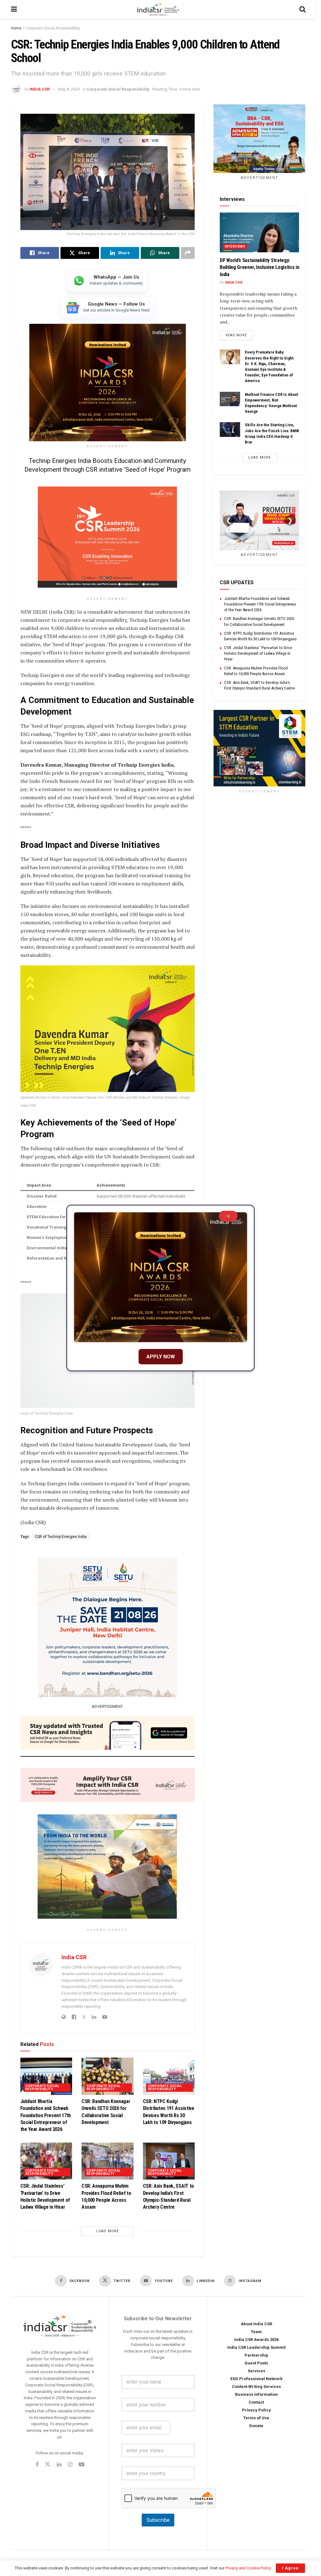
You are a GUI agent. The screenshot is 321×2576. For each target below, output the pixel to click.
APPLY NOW (161, 1357)
